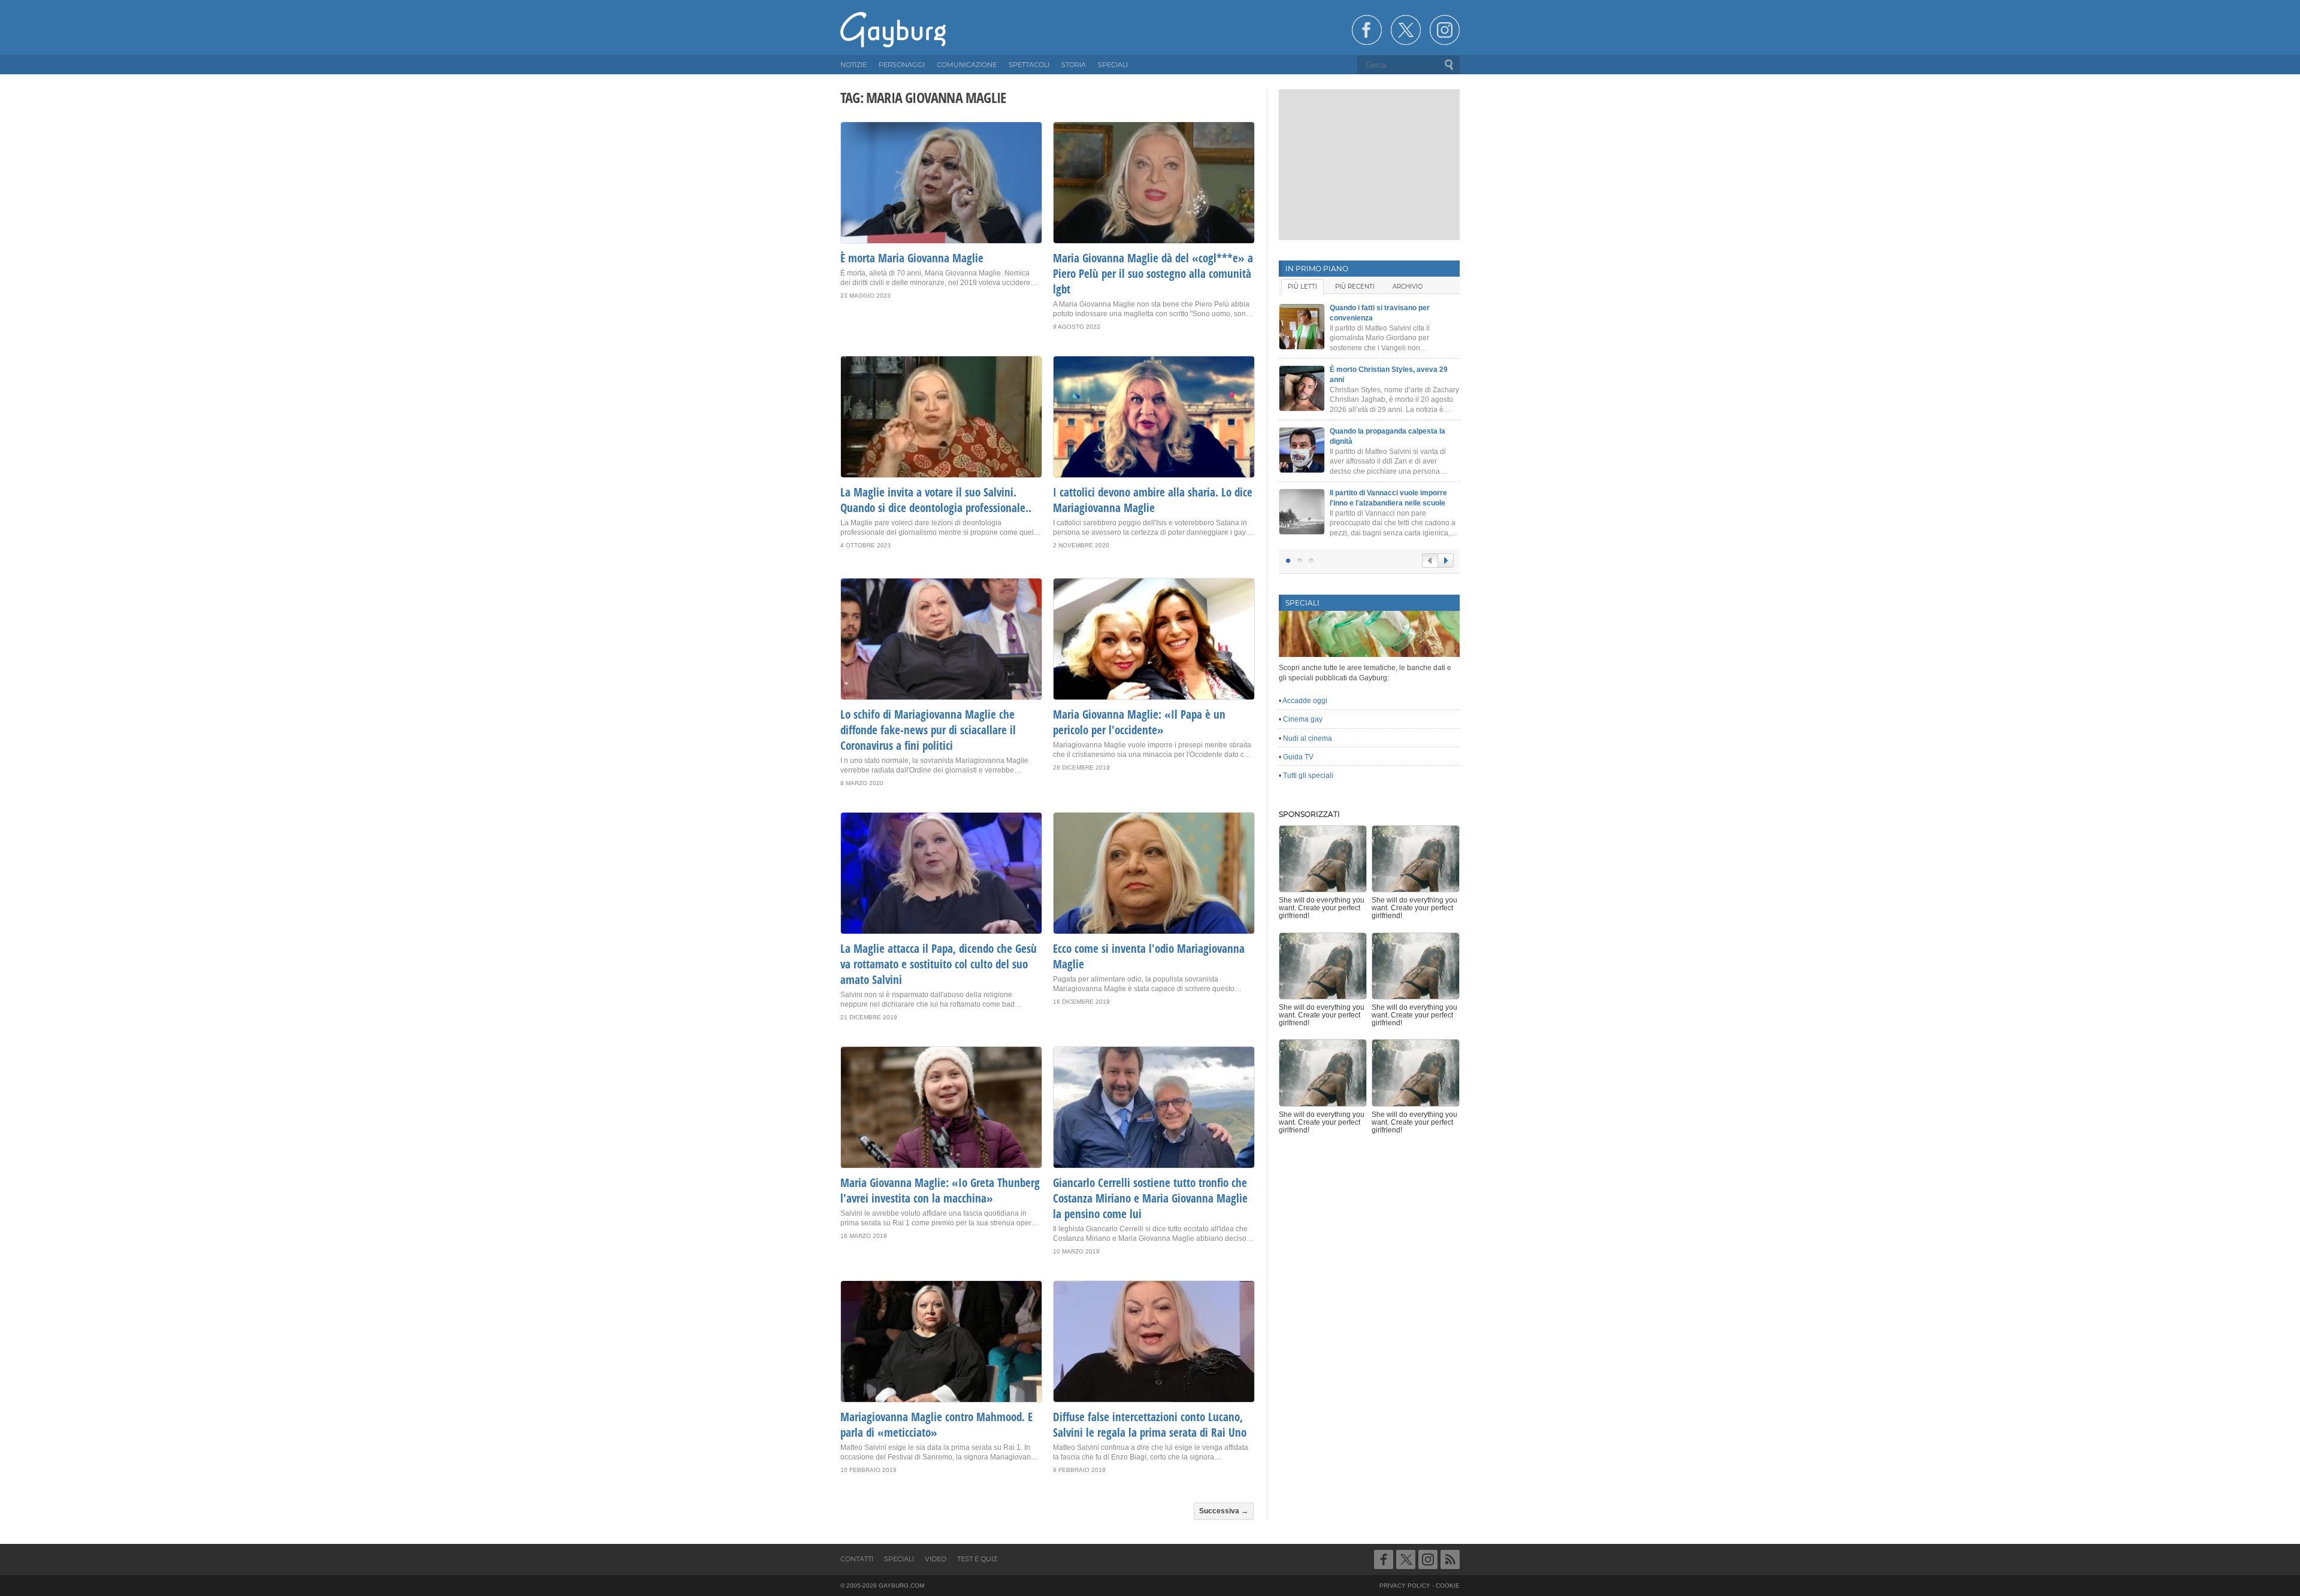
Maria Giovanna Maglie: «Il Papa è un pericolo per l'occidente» (1139, 722)
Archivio (1408, 287)
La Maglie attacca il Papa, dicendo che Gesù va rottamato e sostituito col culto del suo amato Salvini (939, 964)
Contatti (857, 1559)
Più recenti (1355, 287)
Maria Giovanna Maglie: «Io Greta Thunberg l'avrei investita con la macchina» (940, 1191)
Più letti (1302, 287)
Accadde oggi (1305, 701)
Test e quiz (977, 1559)
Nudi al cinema (1308, 738)
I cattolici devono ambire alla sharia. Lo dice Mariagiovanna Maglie (1153, 500)
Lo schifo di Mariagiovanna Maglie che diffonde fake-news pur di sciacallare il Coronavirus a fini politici (928, 730)
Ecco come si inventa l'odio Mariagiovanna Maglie (1149, 956)
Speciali (899, 1559)
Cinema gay (1303, 719)
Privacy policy (1405, 1586)
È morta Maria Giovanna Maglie (912, 258)
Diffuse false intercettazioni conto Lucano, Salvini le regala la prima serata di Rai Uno (1150, 1425)
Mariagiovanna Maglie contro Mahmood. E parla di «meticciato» (936, 1425)
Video (936, 1559)
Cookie (1448, 1586)
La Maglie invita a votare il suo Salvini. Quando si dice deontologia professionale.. (936, 500)
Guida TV (1298, 757)
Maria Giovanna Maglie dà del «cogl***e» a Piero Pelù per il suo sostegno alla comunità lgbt (1153, 274)
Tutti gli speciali (1308, 776)
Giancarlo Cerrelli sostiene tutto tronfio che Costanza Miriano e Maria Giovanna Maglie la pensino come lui (1150, 1198)
